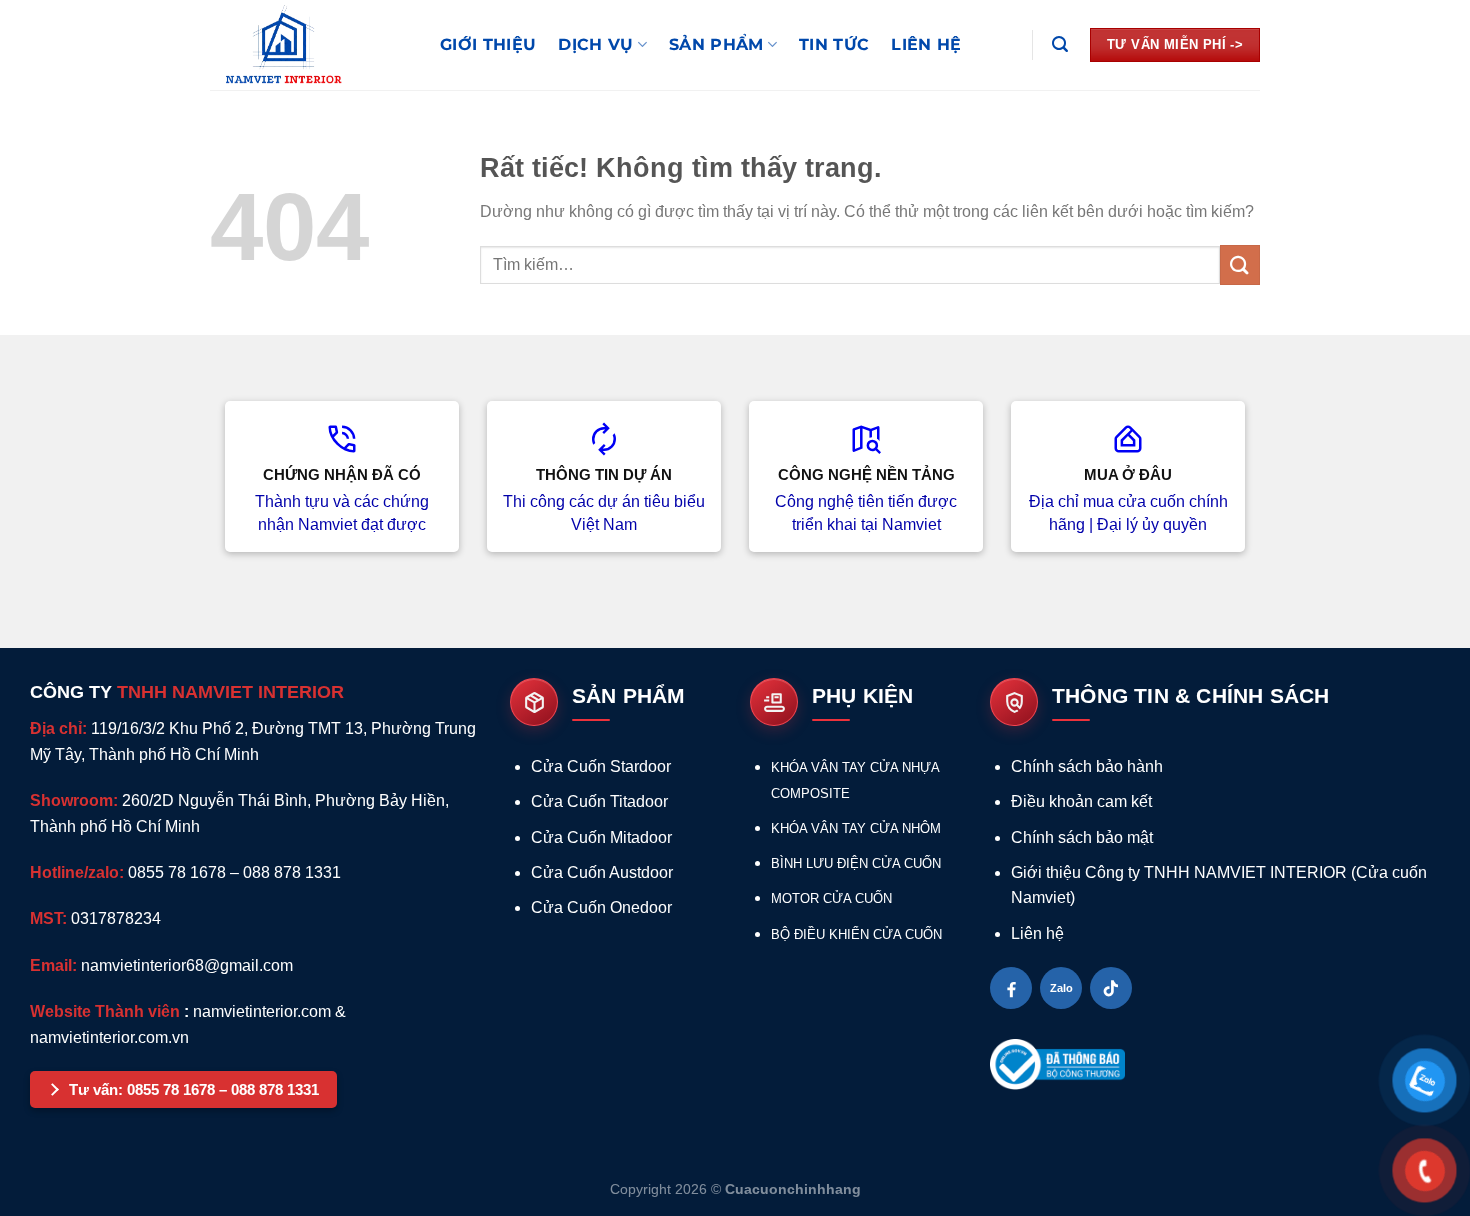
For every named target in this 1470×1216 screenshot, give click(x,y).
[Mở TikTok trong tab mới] (1111, 988)
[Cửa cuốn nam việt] (310, 45)
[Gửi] (1240, 264)
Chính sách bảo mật (1082, 837)
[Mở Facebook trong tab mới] (1011, 988)
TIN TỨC (834, 44)
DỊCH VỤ (595, 44)
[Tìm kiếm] (1060, 44)
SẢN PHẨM (716, 44)
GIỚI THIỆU (488, 44)
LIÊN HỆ (926, 44)
